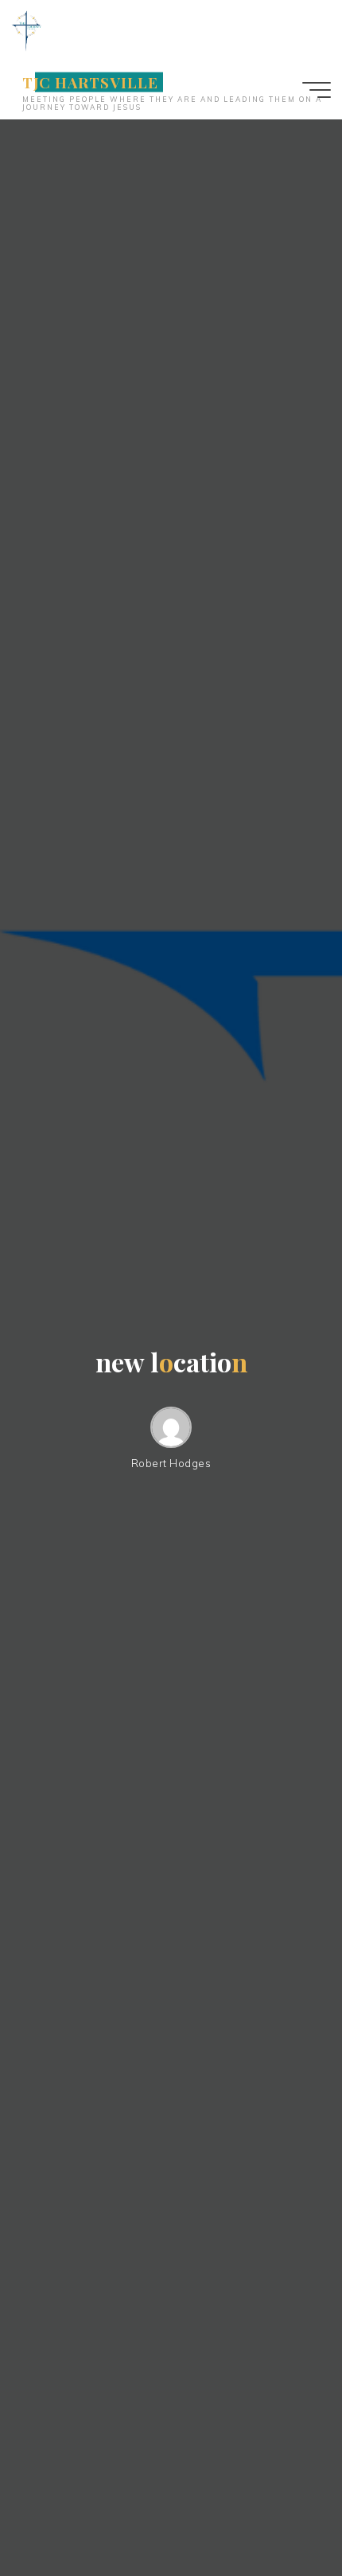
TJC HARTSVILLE (90, 82)
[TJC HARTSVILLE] (26, 29)
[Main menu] (317, 90)
